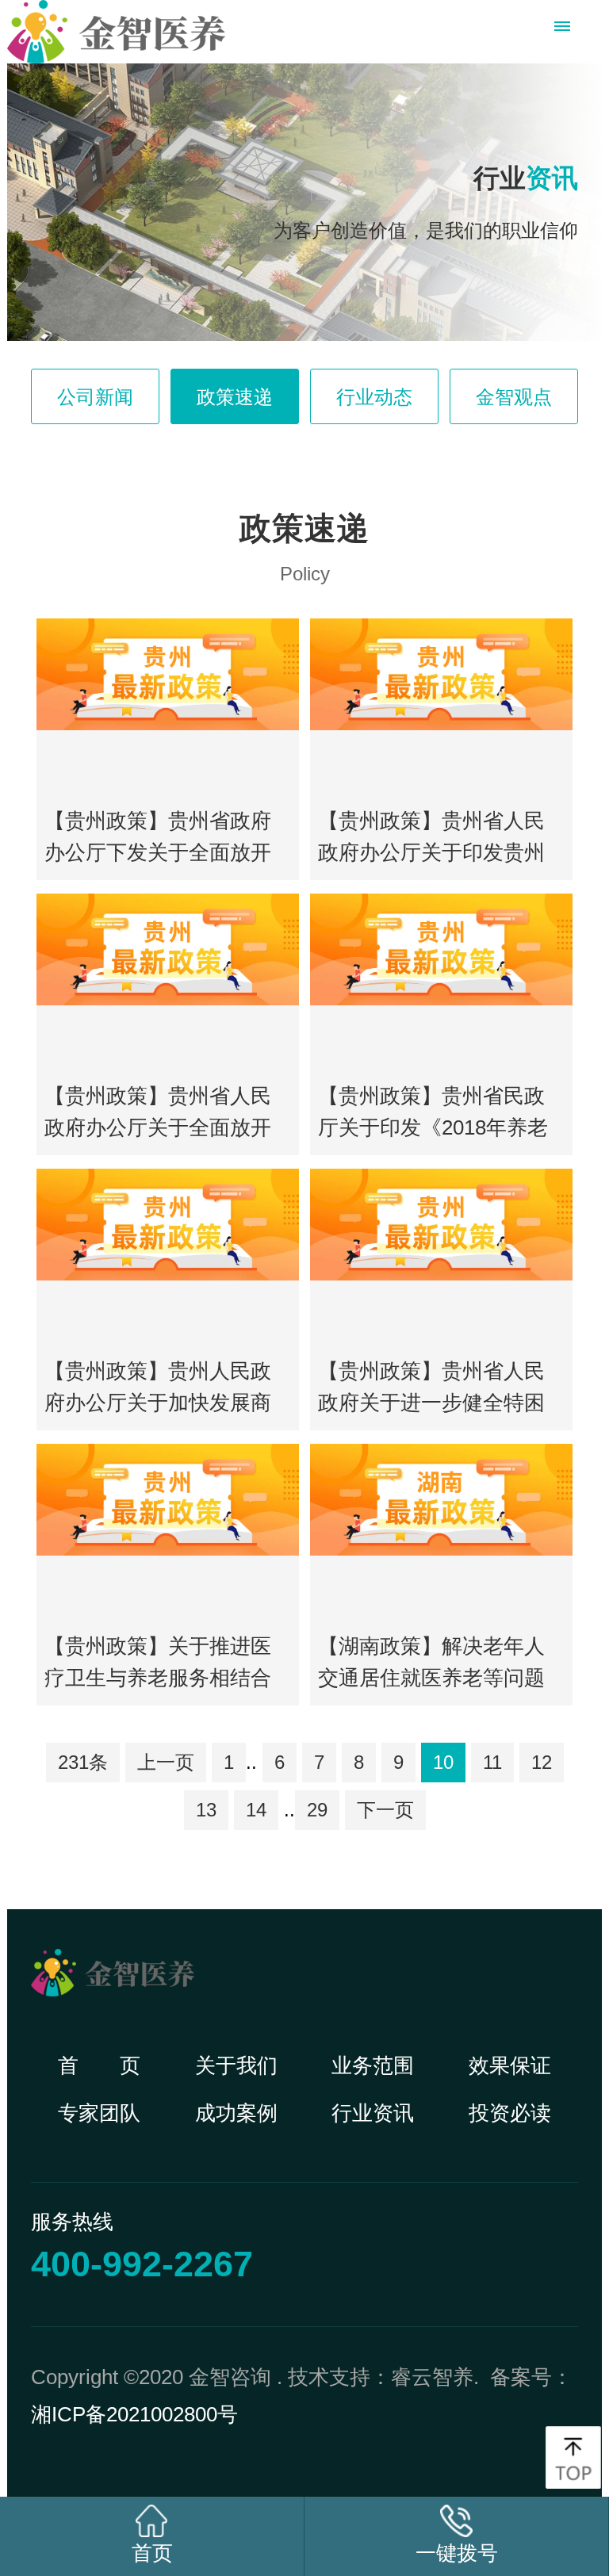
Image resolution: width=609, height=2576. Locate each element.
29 (317, 1810)
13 (206, 1810)
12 (542, 1762)
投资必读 (510, 2113)
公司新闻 (95, 397)
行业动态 (374, 397)
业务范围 (373, 2065)
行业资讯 (373, 2113)
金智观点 (514, 397)
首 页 (99, 2065)
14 (256, 1810)
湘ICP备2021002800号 (134, 2414)
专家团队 (99, 2113)
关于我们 (236, 2065)
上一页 (166, 1762)
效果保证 (510, 2065)
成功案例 (236, 2113)
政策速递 (235, 397)
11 (492, 1762)
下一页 (385, 1810)
